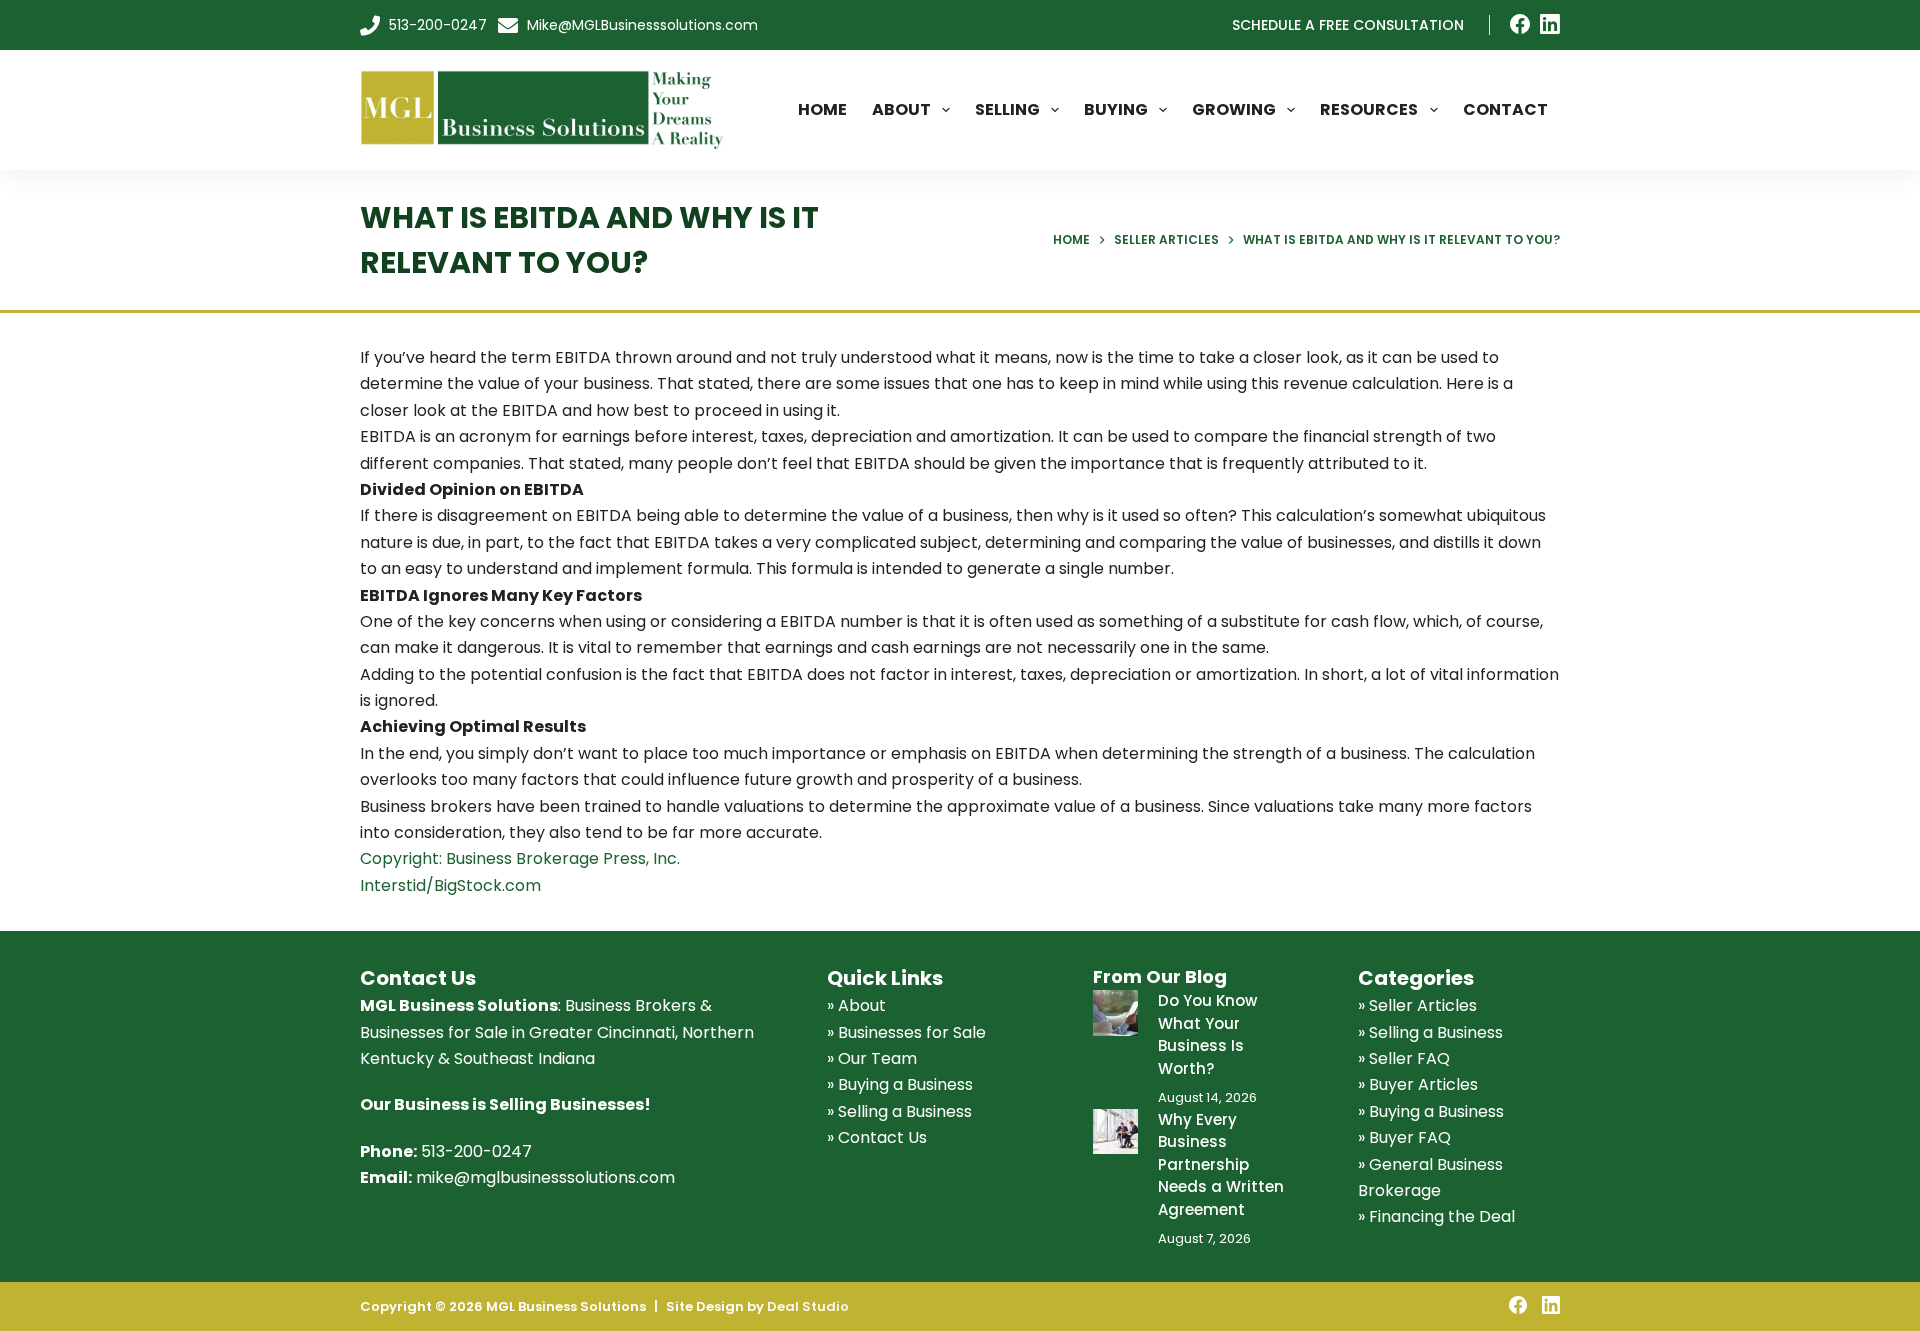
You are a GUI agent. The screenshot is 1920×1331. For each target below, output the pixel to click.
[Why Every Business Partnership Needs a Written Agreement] (1115, 1131)
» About (856, 1005)
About (901, 109)
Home (822, 109)
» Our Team (872, 1058)
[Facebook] (1520, 24)
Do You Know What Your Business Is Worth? (1207, 1034)
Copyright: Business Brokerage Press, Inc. (520, 858)
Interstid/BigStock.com (450, 885)
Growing (1234, 109)
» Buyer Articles (1418, 1084)
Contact (1505, 109)
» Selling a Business (899, 1111)
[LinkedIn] (1550, 24)
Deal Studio (808, 1306)
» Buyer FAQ (1404, 1137)
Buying (1116, 109)
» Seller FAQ (1404, 1058)
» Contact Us (877, 1137)
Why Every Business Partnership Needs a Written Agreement (1221, 1164)
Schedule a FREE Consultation (1348, 25)
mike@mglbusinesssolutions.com (545, 1177)
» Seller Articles (1417, 1005)
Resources (1369, 109)
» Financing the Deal (1436, 1216)
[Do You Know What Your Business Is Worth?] (1115, 1012)
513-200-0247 (436, 25)
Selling (1007, 109)
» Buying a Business (900, 1084)
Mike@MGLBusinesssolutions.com (640, 25)
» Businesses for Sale (906, 1032)
